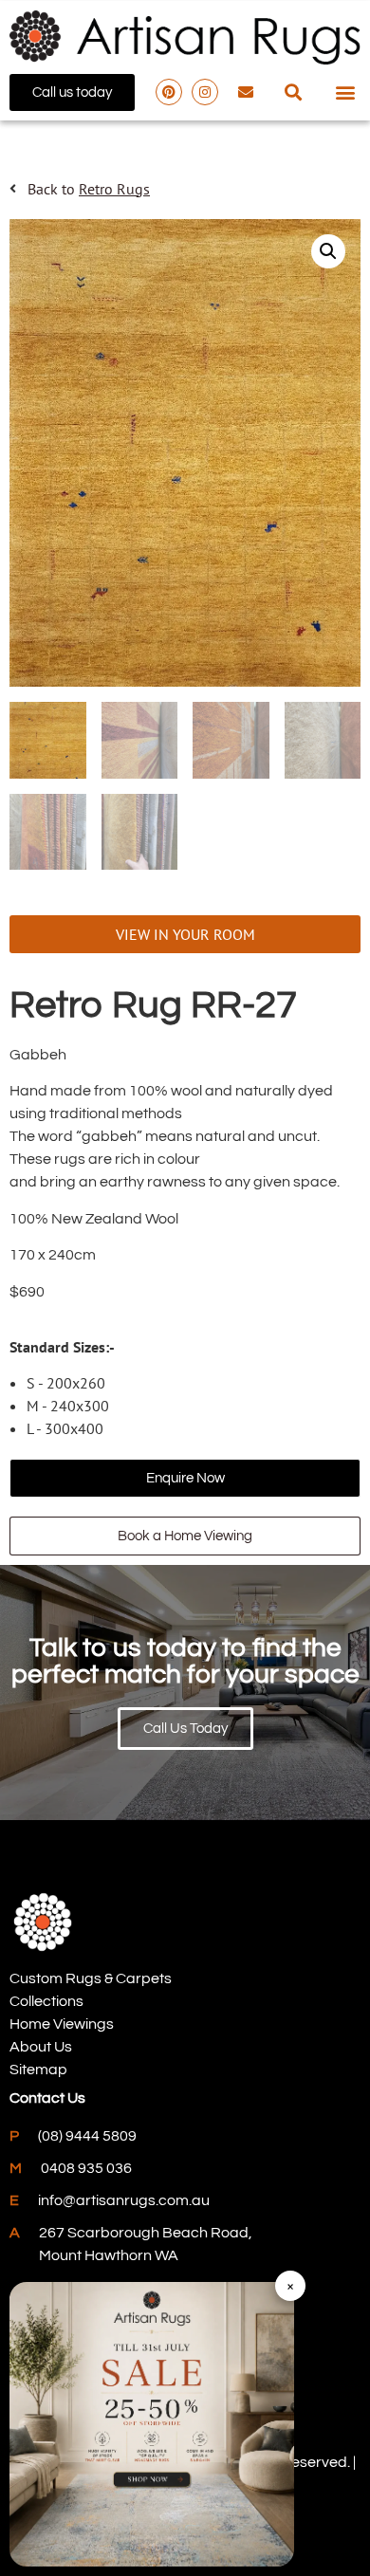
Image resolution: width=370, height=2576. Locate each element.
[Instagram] (205, 92)
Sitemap (38, 2070)
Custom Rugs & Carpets (91, 1978)
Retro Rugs (114, 189)
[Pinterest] (169, 92)
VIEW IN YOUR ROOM (185, 934)
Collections (46, 2001)
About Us (41, 2047)
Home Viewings (62, 2024)
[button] (294, 92)
